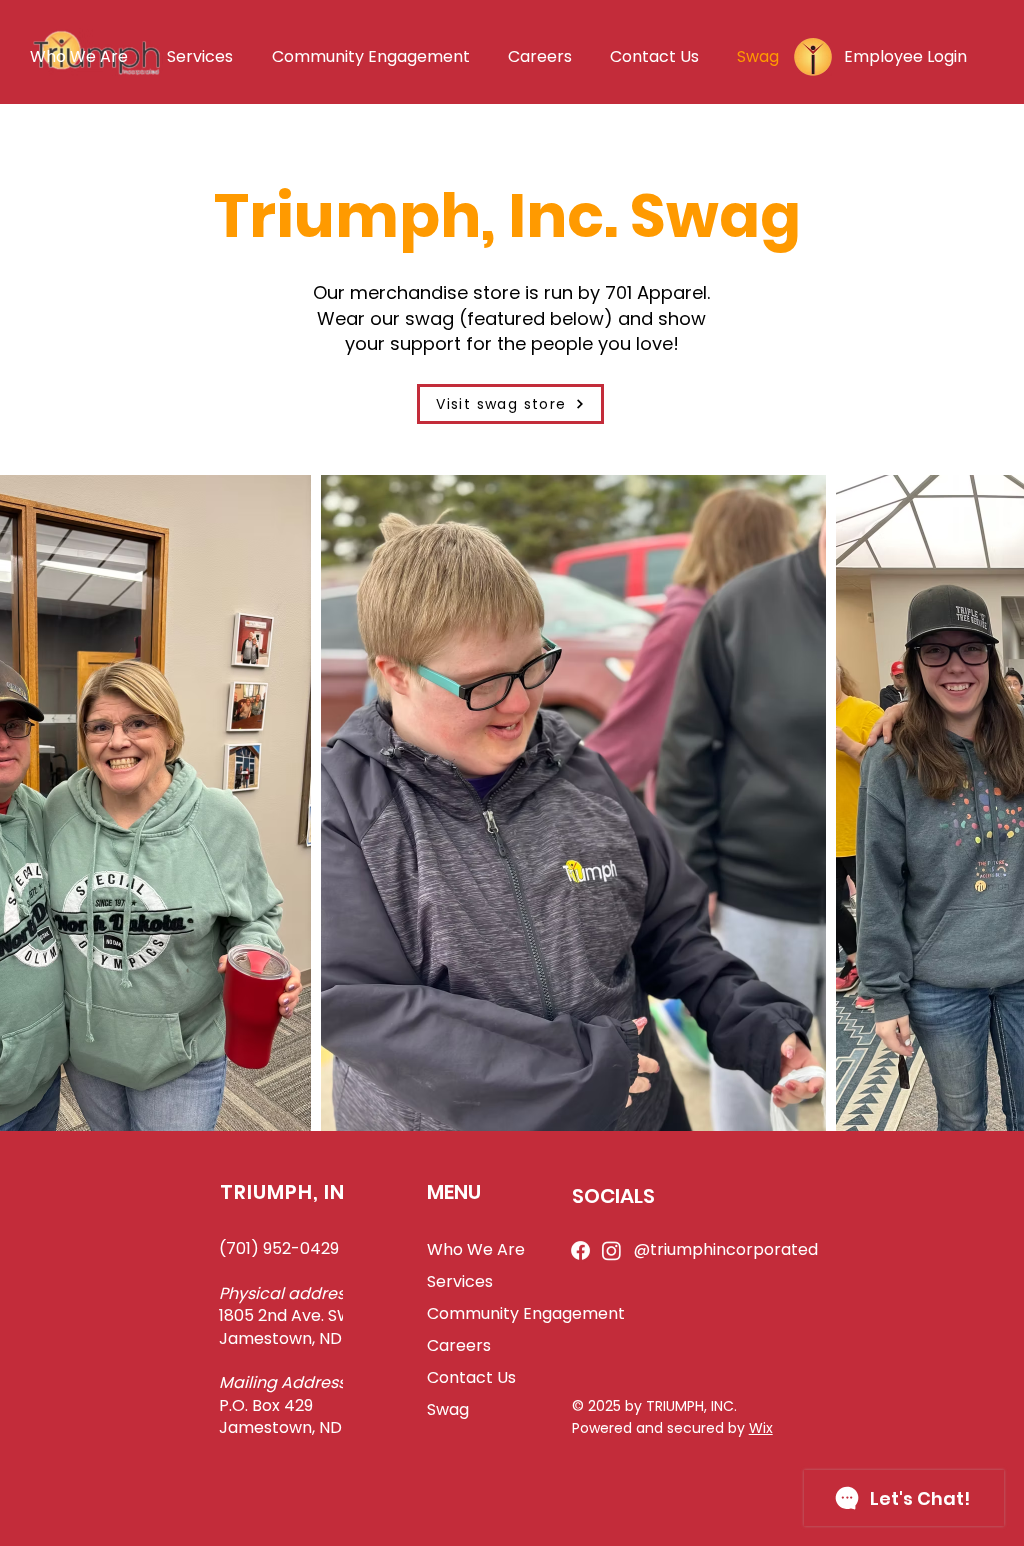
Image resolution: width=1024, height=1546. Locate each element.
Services (460, 1281)
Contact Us (471, 1377)
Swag (448, 1409)
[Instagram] (611, 1250)
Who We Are (476, 1249)
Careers (459, 1345)
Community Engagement (520, 1313)
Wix (761, 1428)
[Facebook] (580, 1250)
